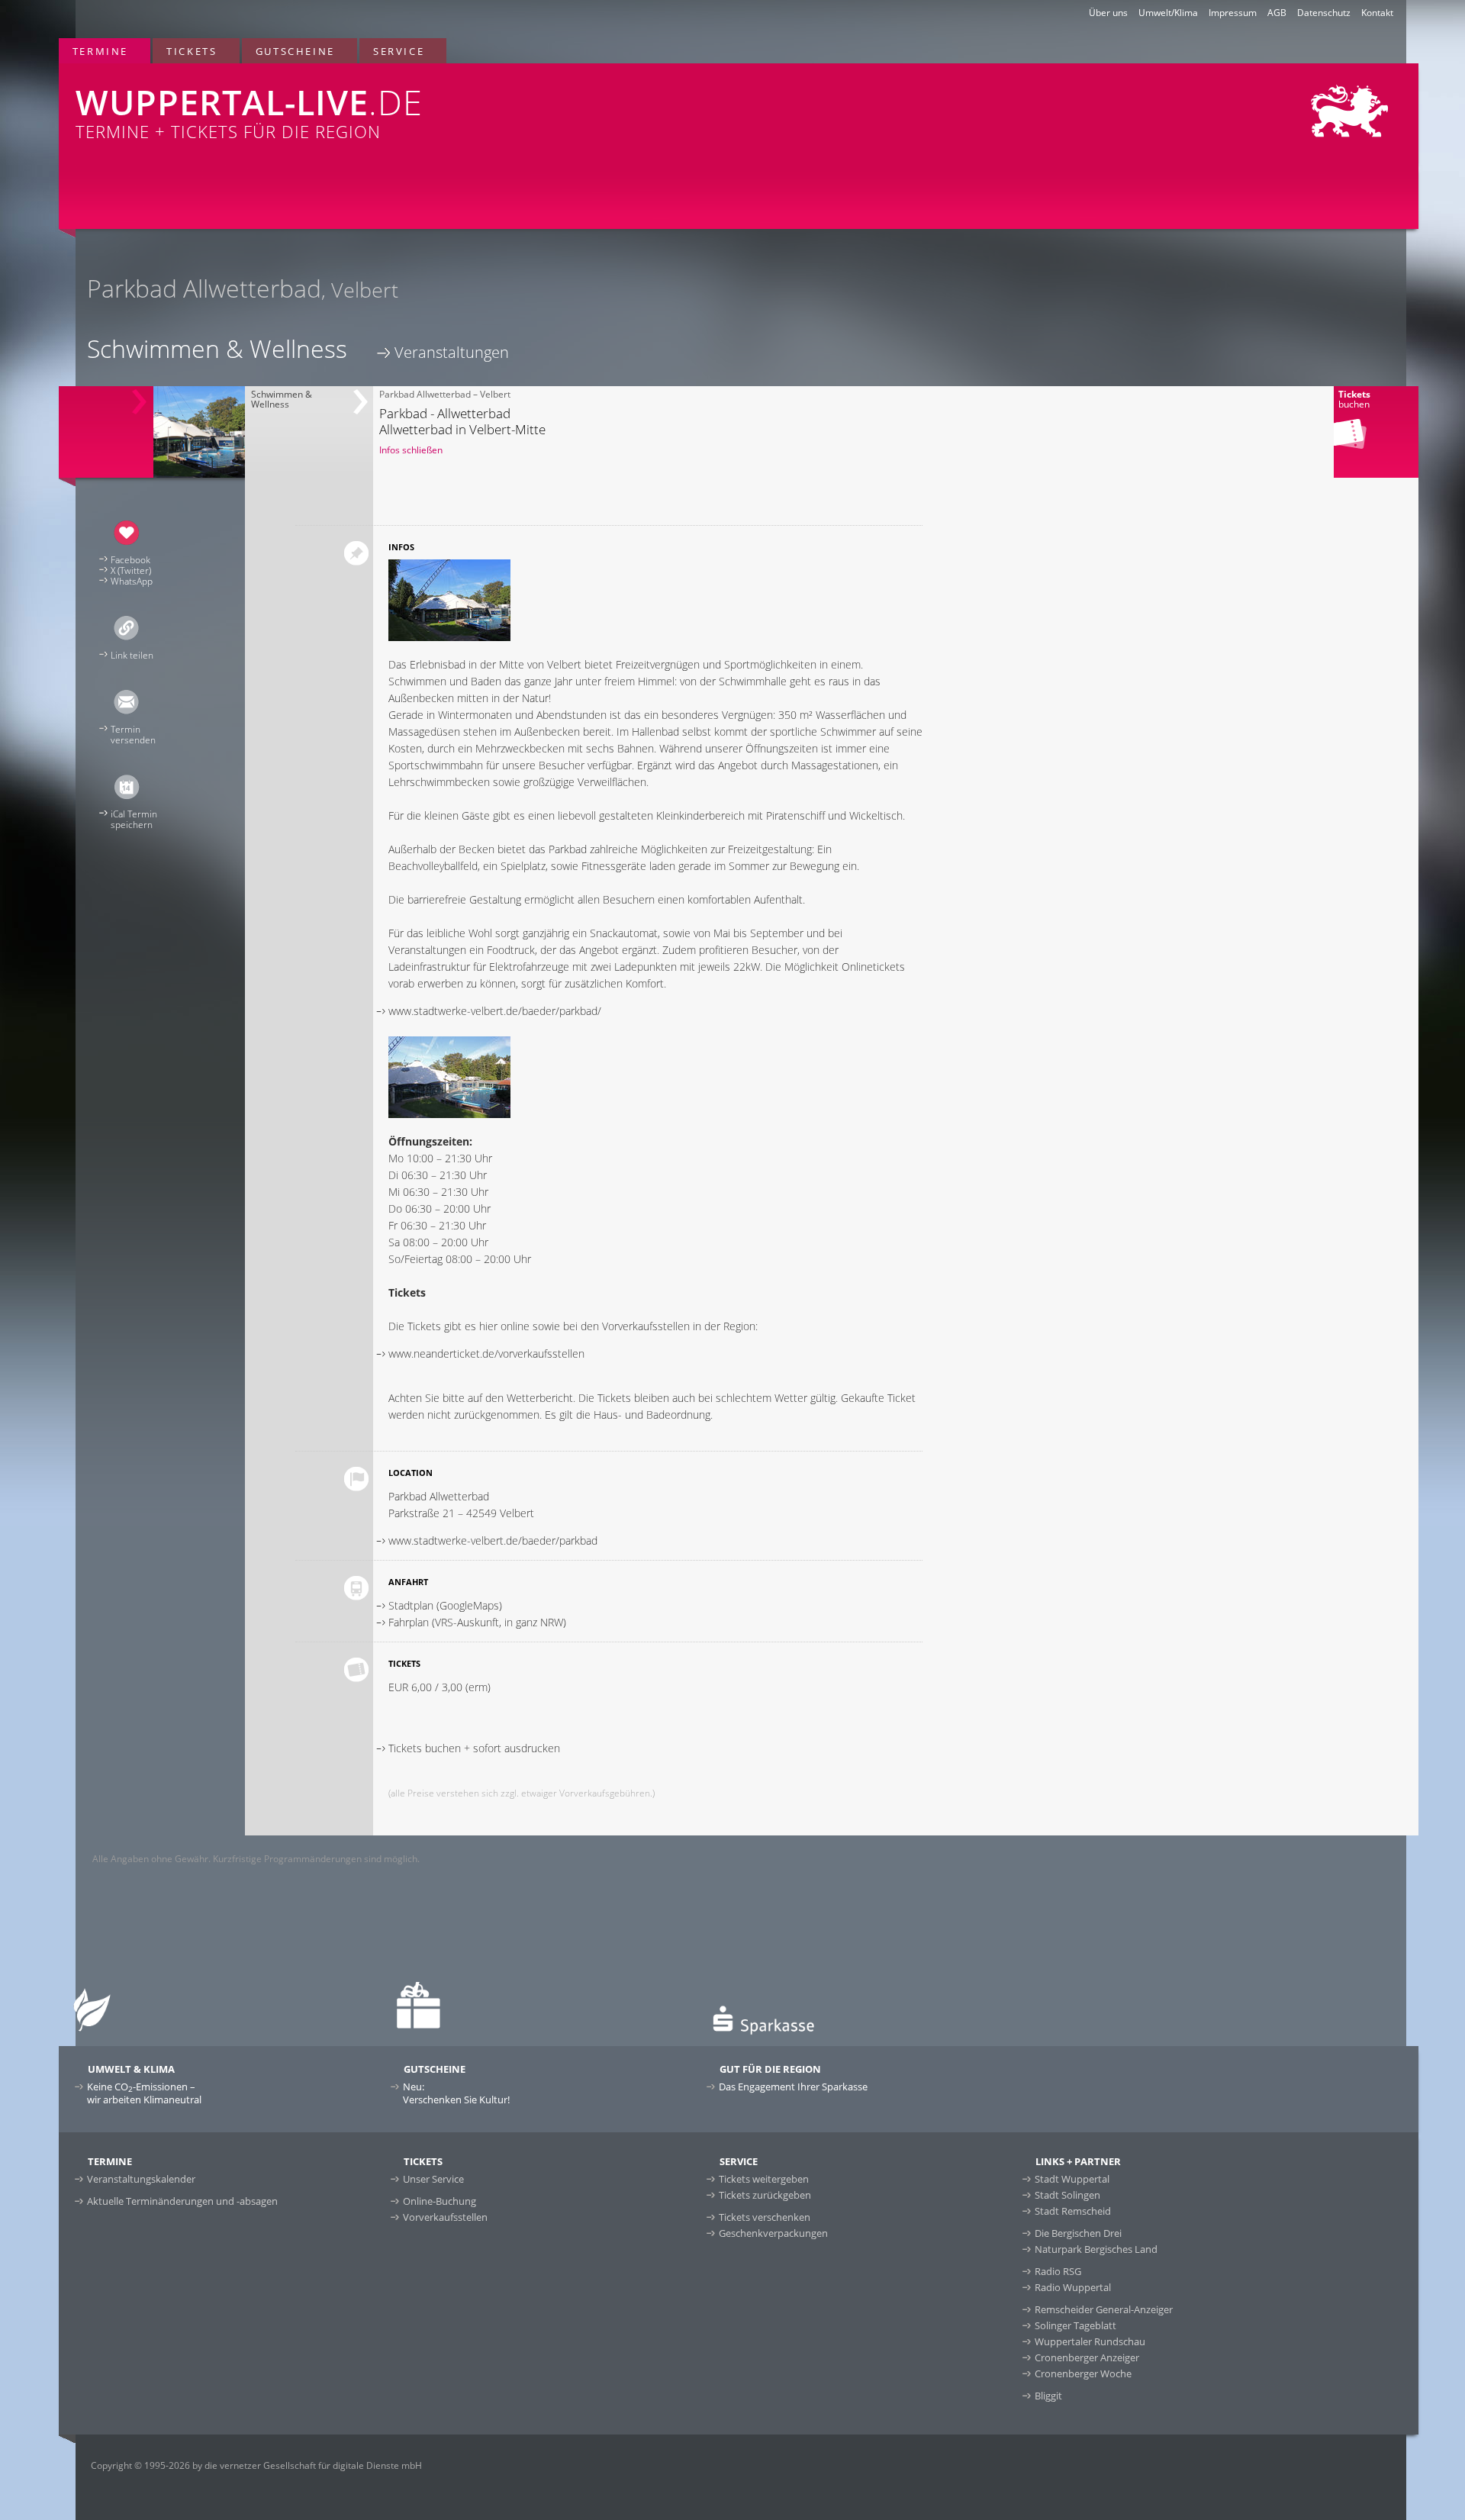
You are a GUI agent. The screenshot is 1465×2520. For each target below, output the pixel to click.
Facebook (130, 560)
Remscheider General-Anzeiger (1104, 2309)
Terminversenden (133, 735)
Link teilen (132, 655)
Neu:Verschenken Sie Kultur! (456, 2093)
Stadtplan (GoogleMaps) (445, 1605)
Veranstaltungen (452, 352)
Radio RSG (1058, 2271)
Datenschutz (1324, 13)
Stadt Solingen (1067, 2195)
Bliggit (1048, 2396)
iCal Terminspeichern (134, 819)
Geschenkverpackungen (773, 2233)
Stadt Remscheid (1073, 2211)
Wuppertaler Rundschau (1090, 2341)
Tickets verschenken (765, 2217)
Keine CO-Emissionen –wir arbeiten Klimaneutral (144, 2093)
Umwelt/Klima (1168, 13)
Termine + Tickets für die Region (249, 111)
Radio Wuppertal (1073, 2287)
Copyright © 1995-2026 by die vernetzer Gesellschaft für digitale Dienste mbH (256, 2465)
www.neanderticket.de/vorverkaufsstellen (486, 1353)
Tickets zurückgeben (765, 2195)
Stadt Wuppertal (1072, 2179)
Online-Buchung (439, 2201)
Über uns (1108, 13)
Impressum (1233, 13)
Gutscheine (295, 51)
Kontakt (1377, 13)
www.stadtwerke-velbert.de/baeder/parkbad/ (495, 1011)
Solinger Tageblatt (1075, 2325)
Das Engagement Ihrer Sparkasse (793, 2087)
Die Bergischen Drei (1078, 2233)
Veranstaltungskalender (141, 2179)
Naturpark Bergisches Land (1096, 2249)
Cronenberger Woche (1083, 2373)
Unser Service (433, 2179)
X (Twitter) (131, 570)
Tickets (192, 51)
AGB (1277, 13)
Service (399, 51)
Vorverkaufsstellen (445, 2217)
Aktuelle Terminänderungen (182, 2201)
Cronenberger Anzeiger (1087, 2357)
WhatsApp (132, 581)
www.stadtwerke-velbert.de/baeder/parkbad (493, 1540)
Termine (100, 51)
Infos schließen (411, 450)
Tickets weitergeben (764, 2179)
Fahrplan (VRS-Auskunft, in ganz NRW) (477, 1622)
